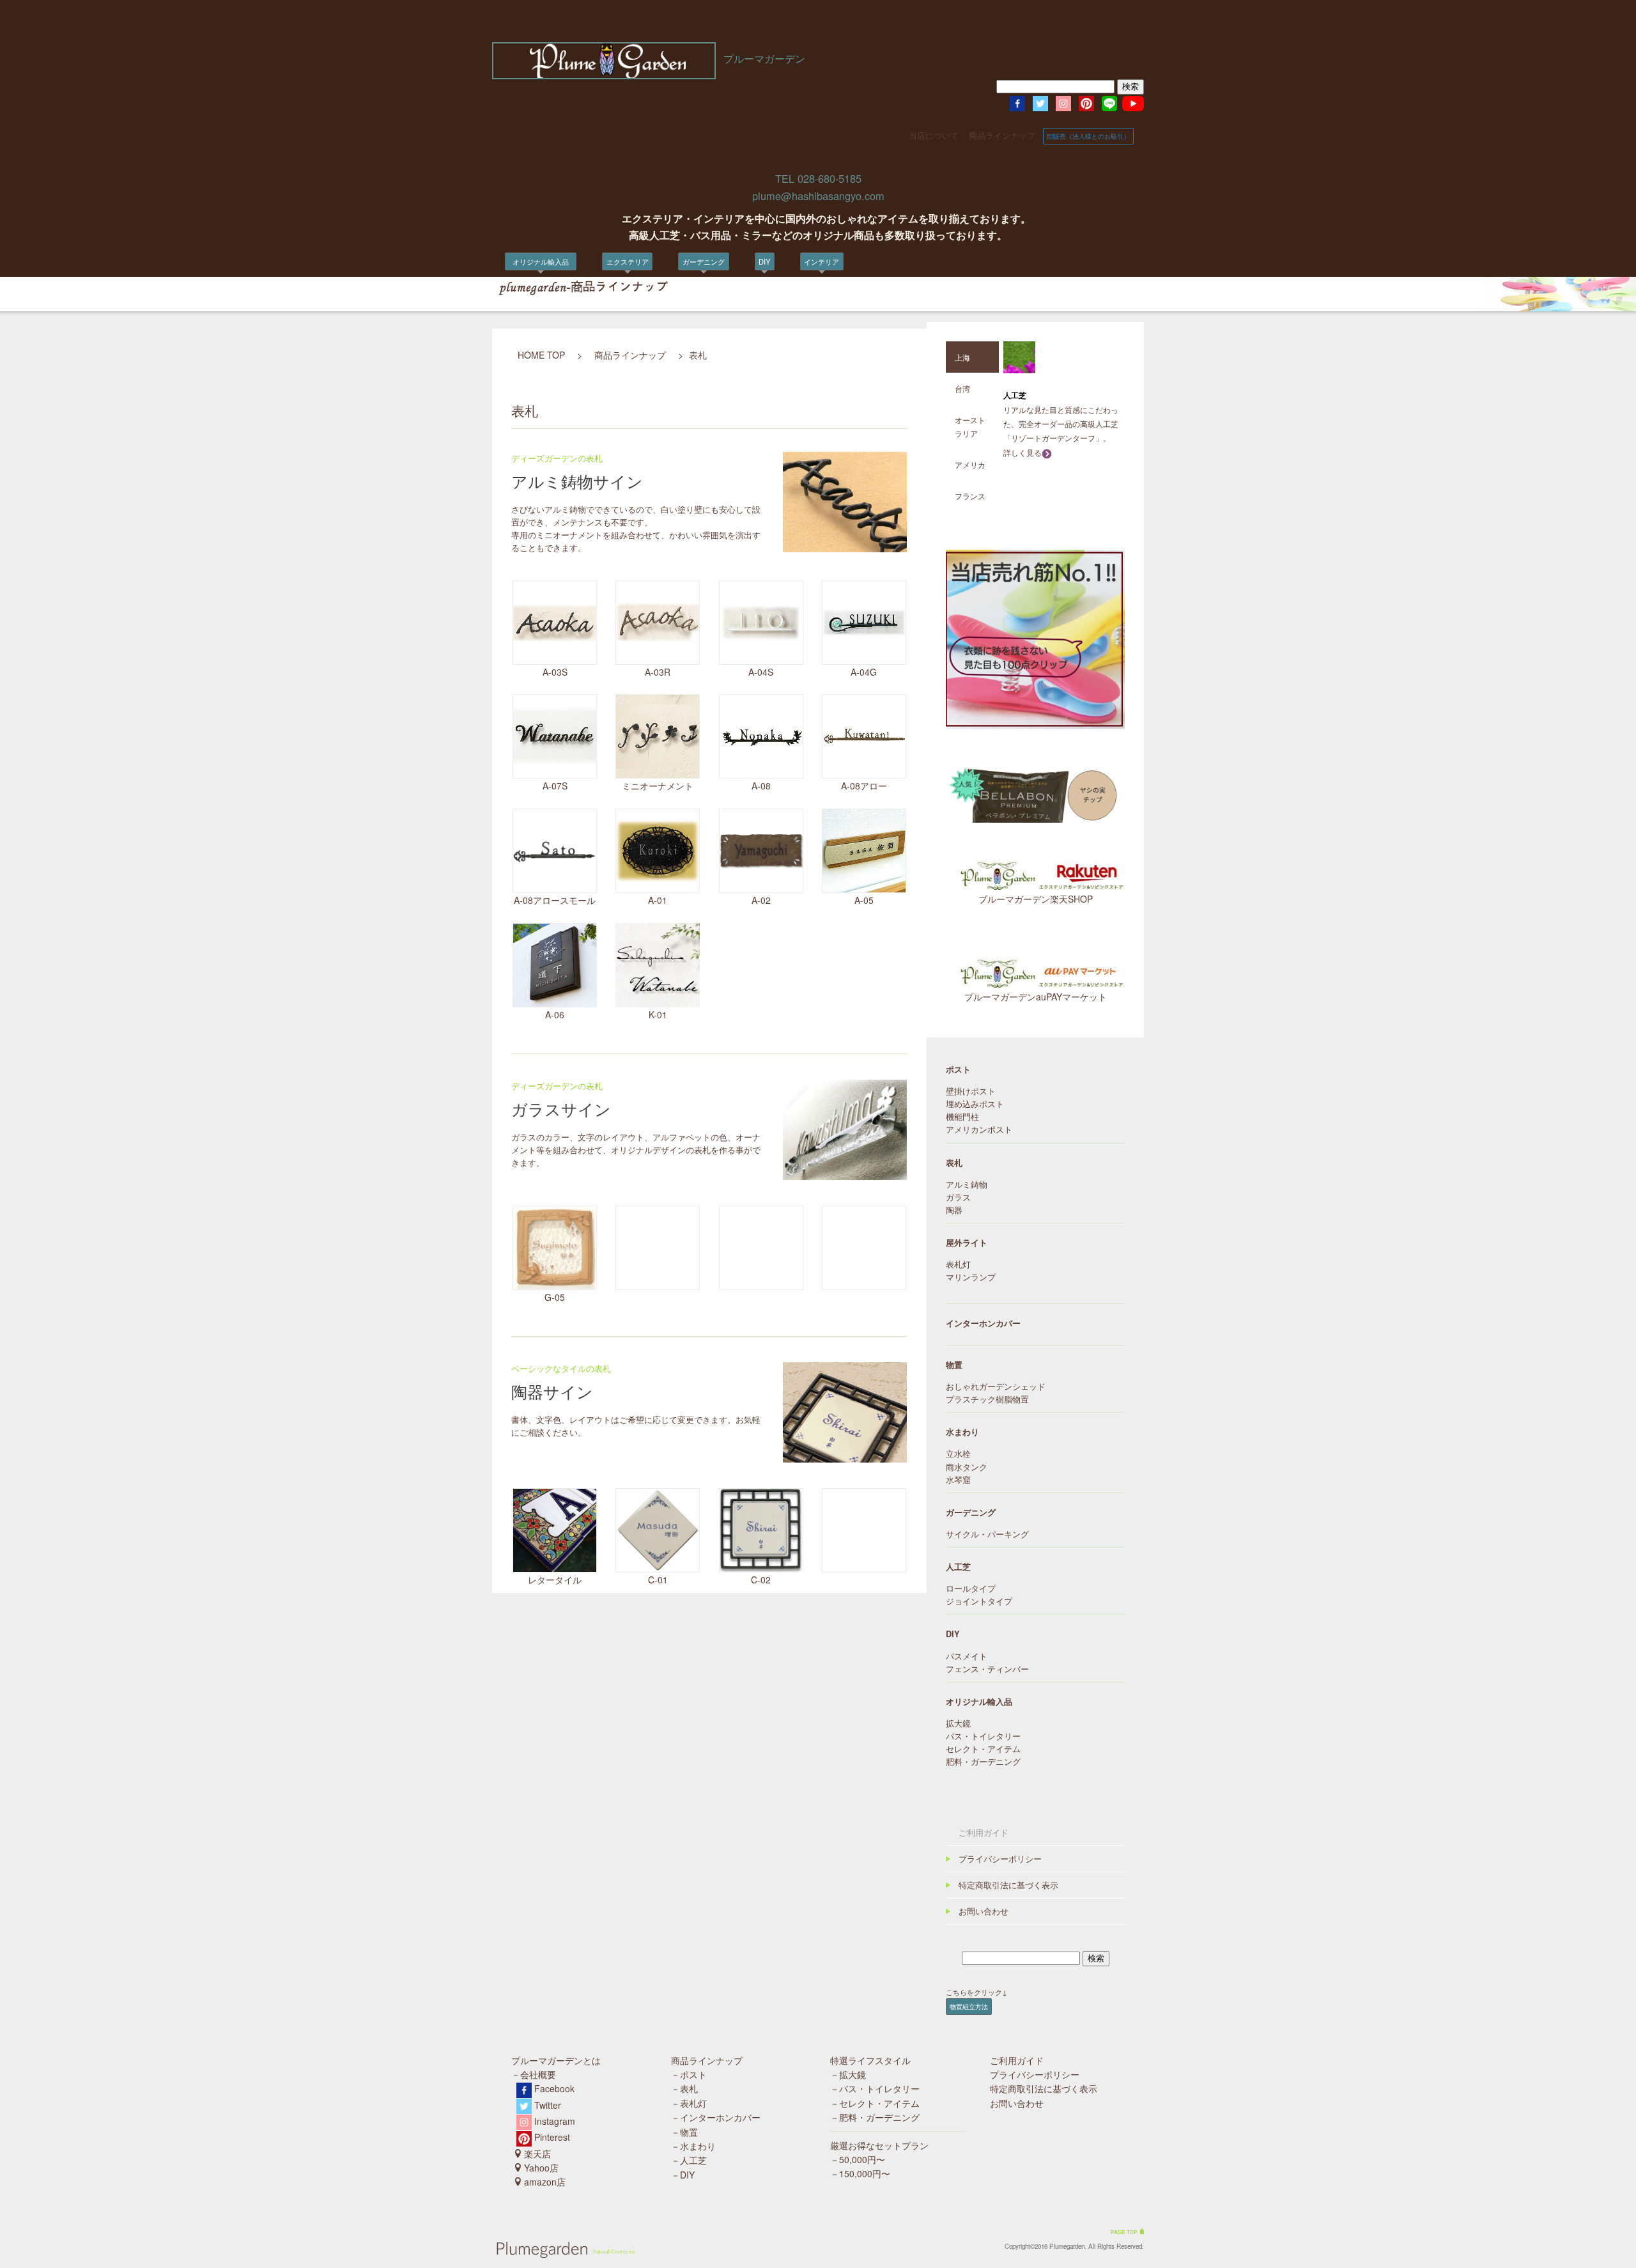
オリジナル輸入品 (544, 261)
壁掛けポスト (971, 1091)
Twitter (548, 2105)
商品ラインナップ (1002, 136)
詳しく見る (1022, 452)
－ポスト (689, 2074)
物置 (590, 288)
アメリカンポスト (979, 1130)
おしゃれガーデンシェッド (996, 1386)
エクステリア (628, 261)
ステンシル (738, 315)
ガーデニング (704, 261)
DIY (764, 261)
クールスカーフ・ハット (699, 341)
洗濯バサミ (515, 328)
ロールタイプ (971, 1588)
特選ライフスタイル (870, 2060)
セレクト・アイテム (983, 1749)
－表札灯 (689, 2103)
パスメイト (967, 1656)
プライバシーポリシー (1000, 1859)
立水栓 (594, 368)
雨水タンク (601, 382)
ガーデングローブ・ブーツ (702, 328)
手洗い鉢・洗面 (802, 301)
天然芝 (671, 301)
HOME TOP (541, 355)
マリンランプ (971, 1277)
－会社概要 (534, 2074)
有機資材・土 (681, 315)
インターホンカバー (615, 341)
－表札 (684, 2088)
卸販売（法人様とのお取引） (1088, 136)
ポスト (594, 301)
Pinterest (552, 2137)
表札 (590, 315)
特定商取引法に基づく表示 (1008, 1885)
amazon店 (545, 2182)
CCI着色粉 (737, 288)
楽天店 (537, 2154)
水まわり (962, 1432)
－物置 (684, 2132)
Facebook (554, 2088)
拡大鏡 (508, 301)
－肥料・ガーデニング (875, 2117)
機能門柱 (962, 1117)
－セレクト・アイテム (875, 2103)
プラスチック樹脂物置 (987, 1399)
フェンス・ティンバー (987, 1669)
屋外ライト (967, 1243)
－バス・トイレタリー (875, 2088)
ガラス (958, 1197)
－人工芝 (689, 2160)
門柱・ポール (605, 328)
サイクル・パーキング (619, 395)
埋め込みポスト (975, 1104)
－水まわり (693, 2146)
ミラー (788, 288)
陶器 (954, 1210)
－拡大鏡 (848, 2074)
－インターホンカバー (716, 2117)
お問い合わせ (984, 1911)
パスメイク (738, 301)
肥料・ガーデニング (983, 1762)
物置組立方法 (969, 2006)
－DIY (683, 2175)
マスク (788, 315)
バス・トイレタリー (983, 1736)
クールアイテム (522, 315)
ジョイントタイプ (979, 1601)
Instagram (555, 2121)
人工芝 (508, 288)
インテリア (822, 261)
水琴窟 (958, 1480)
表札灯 (594, 355)
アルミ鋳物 (967, 1184)
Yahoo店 (541, 2168)
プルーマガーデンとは (556, 2060)
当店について (934, 136)
